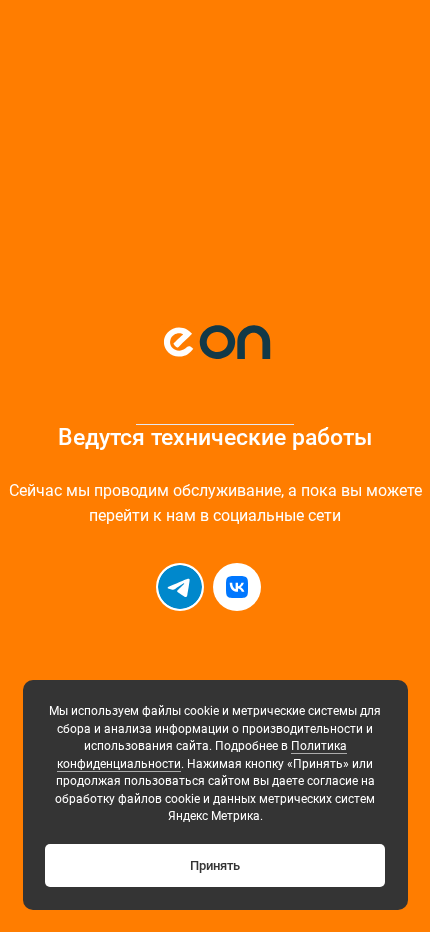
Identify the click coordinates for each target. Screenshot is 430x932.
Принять (215, 865)
